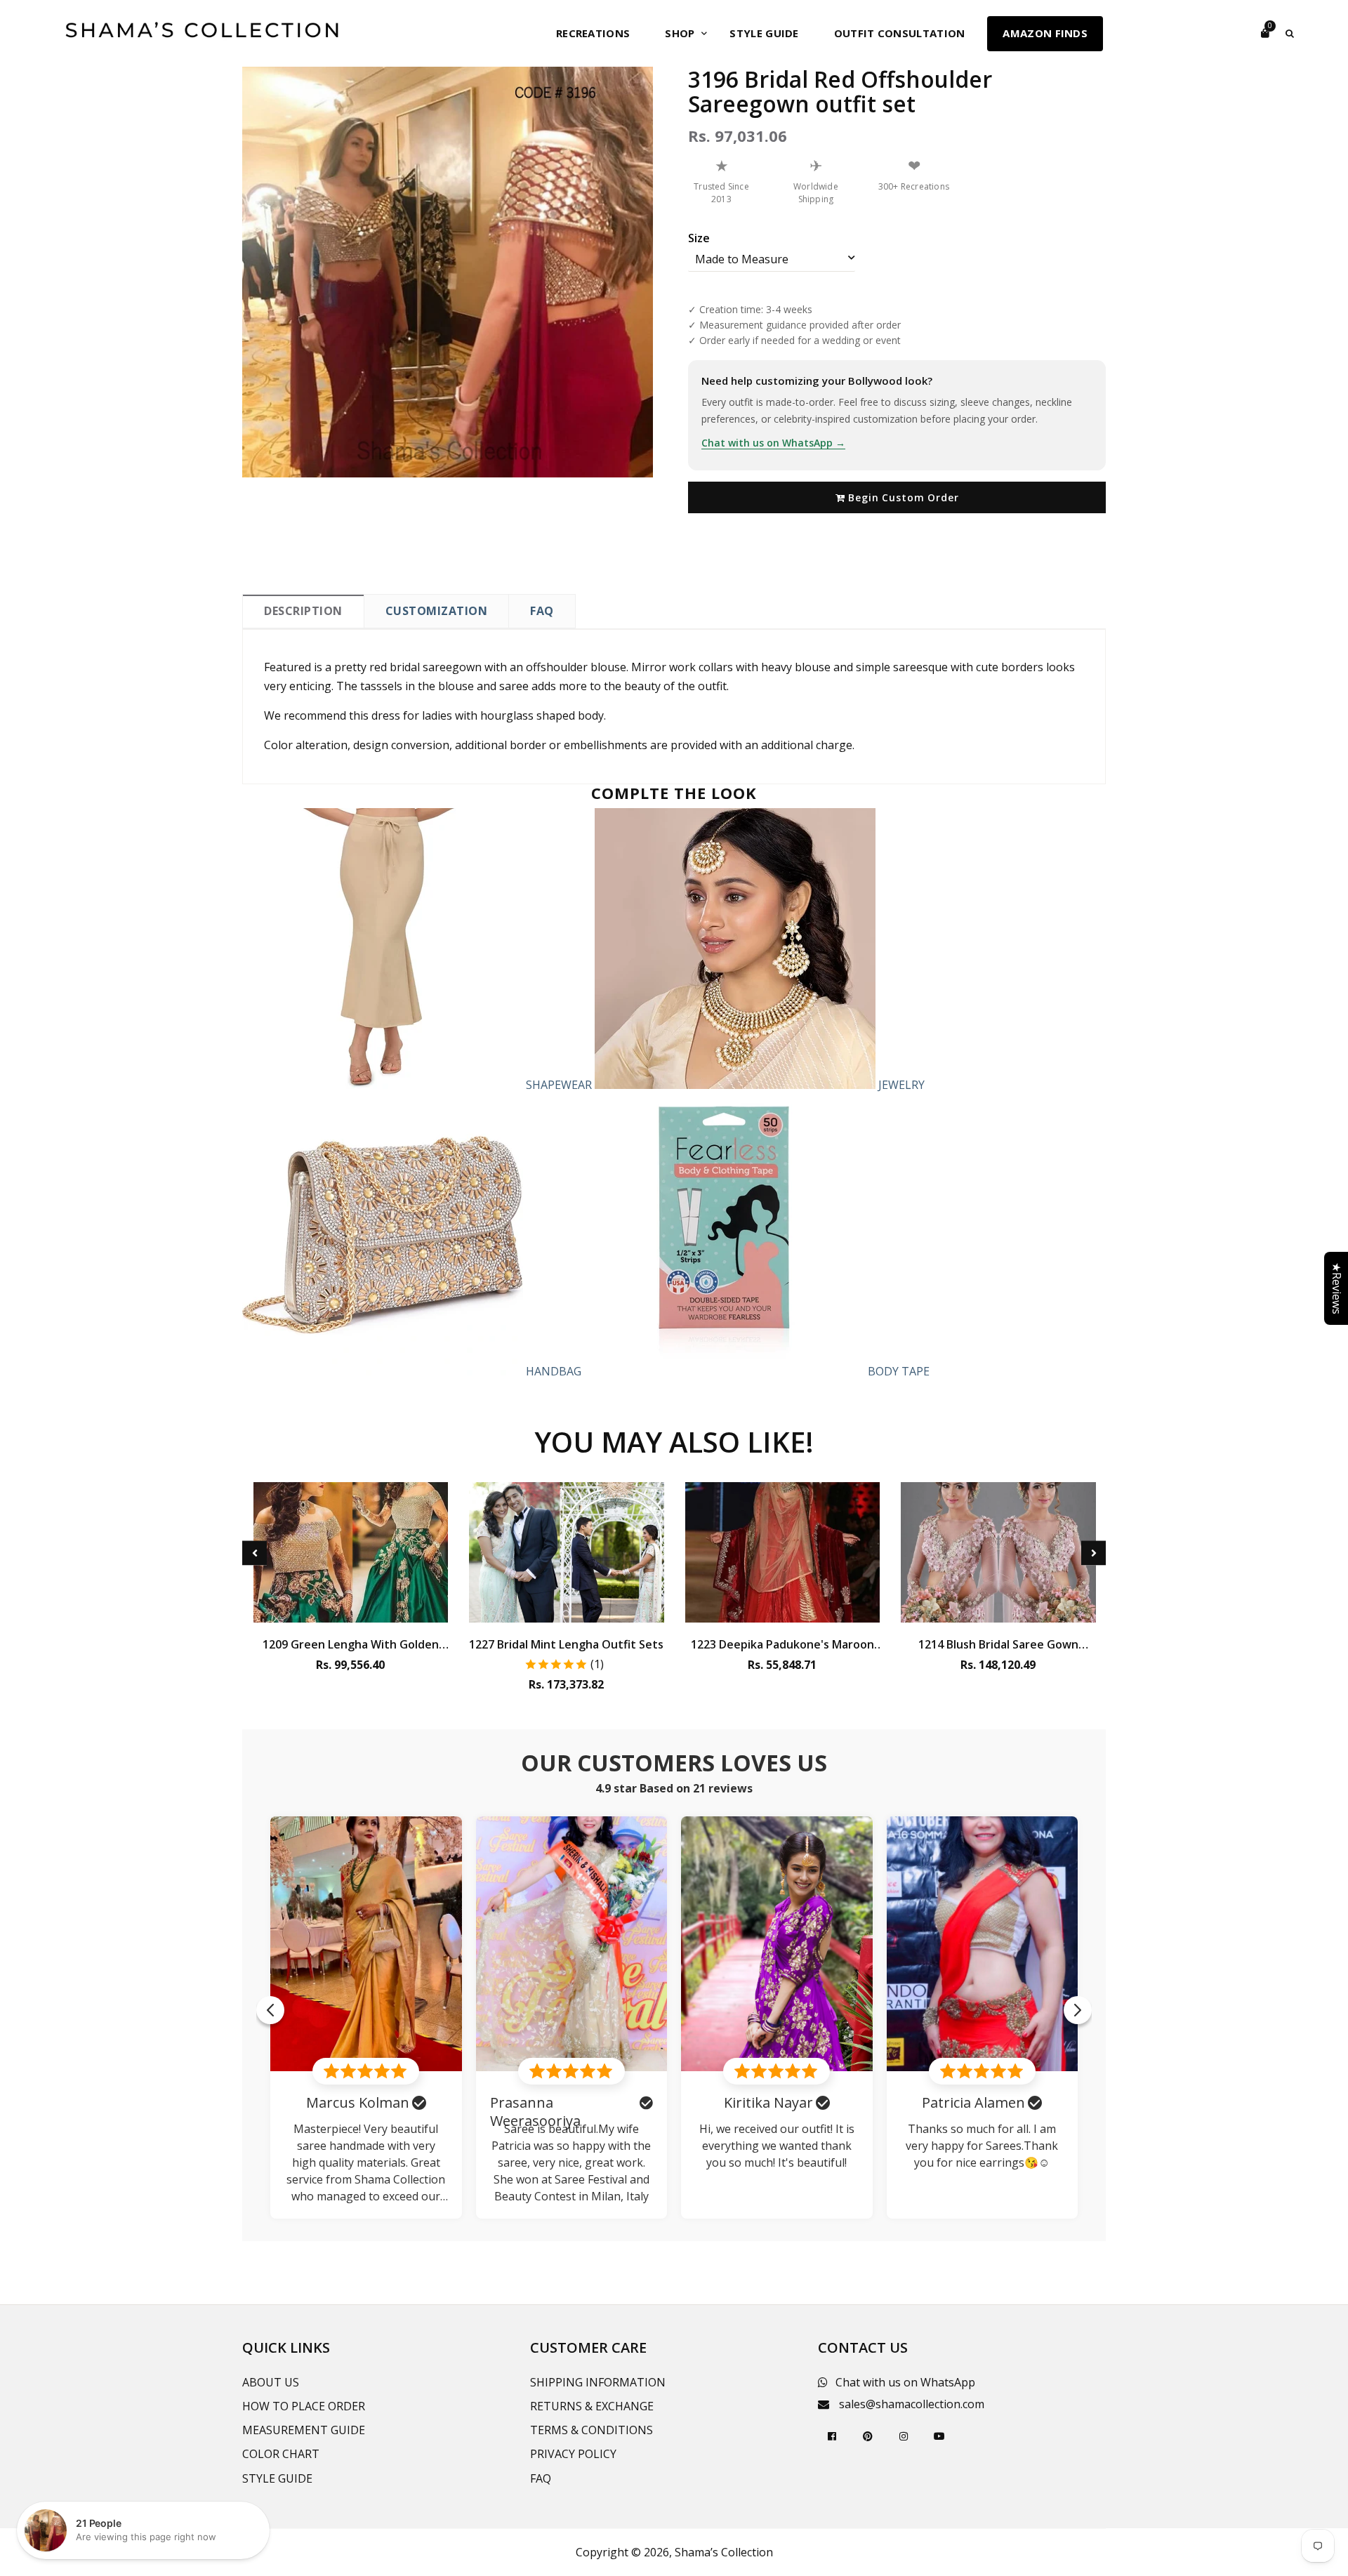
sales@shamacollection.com (912, 2404)
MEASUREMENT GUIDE (304, 2430)
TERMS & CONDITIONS (592, 2430)
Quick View (351, 1609)
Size (699, 238)
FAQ (542, 611)
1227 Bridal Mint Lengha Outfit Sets (566, 1644)
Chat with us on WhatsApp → (773, 443)
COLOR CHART (281, 2454)
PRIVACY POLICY (573, 2454)
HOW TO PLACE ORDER (304, 2406)
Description (303, 611)
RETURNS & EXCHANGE (592, 2406)
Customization (437, 611)
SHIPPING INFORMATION (598, 2382)
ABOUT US (271, 2382)
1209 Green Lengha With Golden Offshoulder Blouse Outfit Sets (351, 1644)
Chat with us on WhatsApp (905, 2382)
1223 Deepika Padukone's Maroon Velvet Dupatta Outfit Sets (782, 1644)
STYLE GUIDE (277, 2478)
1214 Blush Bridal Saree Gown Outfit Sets (998, 1644)
